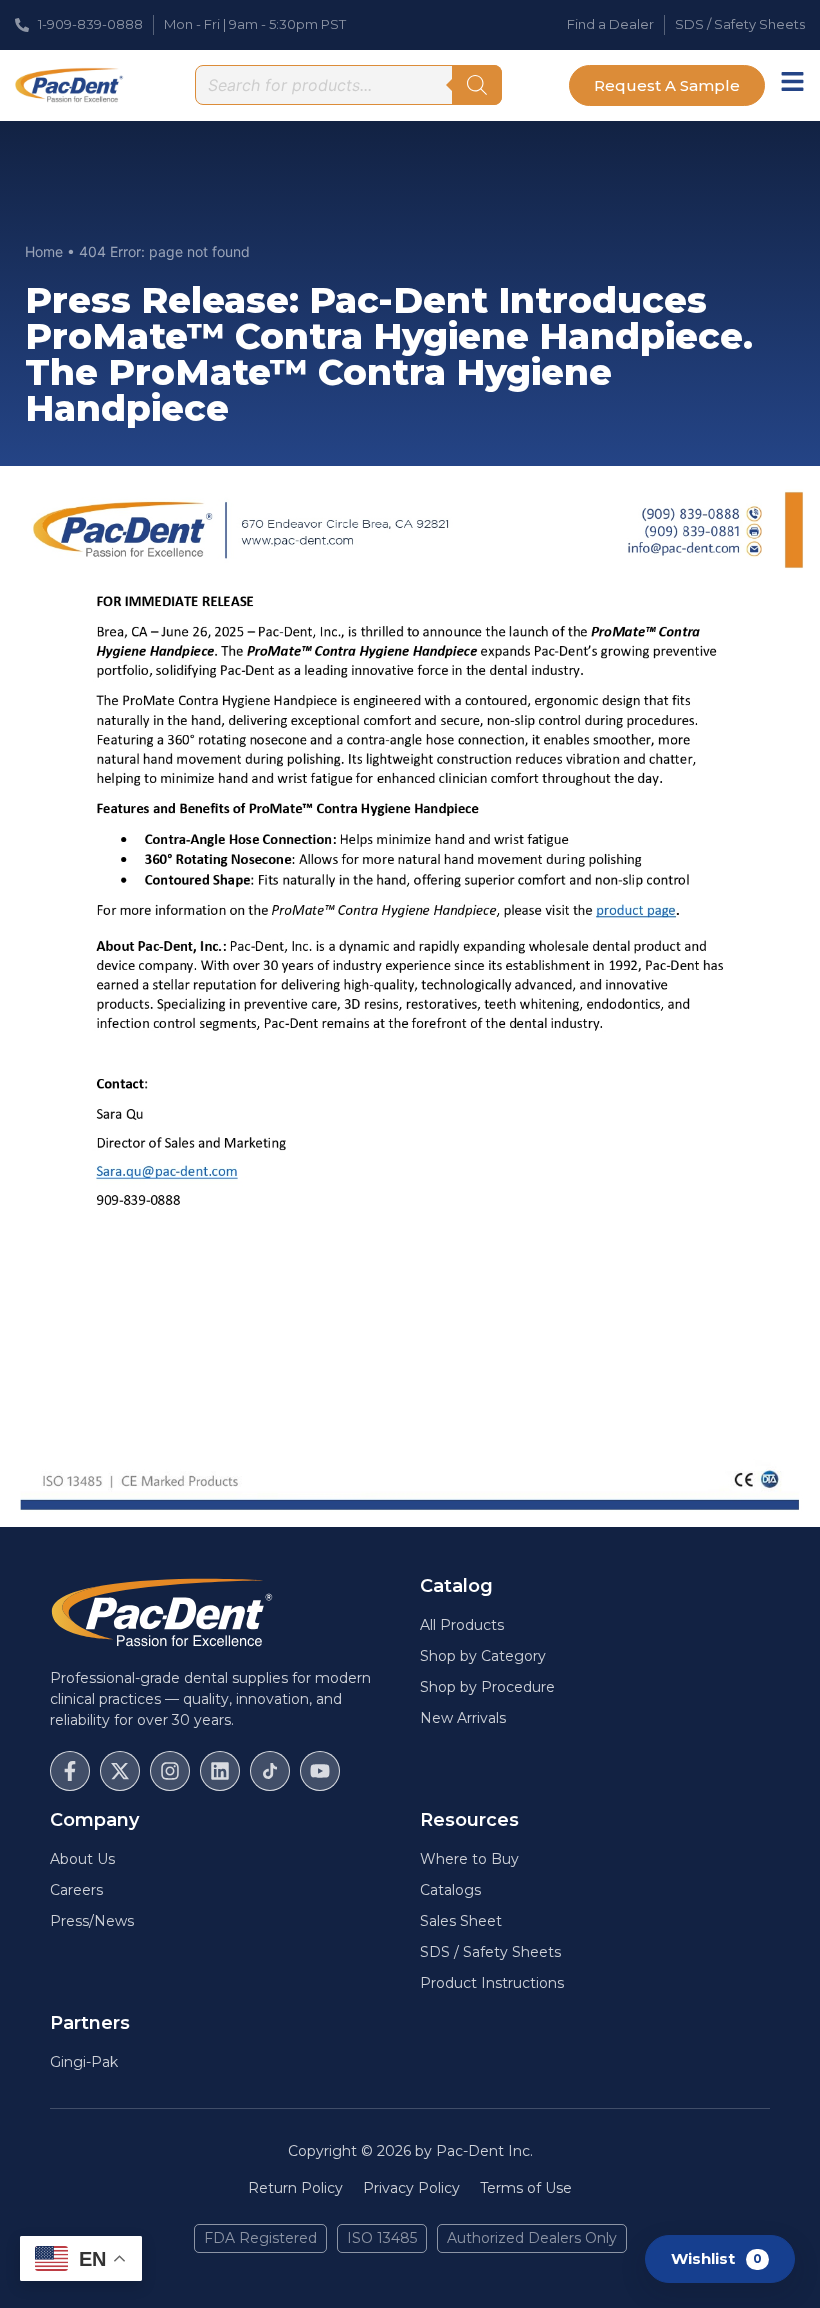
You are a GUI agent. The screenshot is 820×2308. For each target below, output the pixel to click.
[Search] (477, 85)
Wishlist (716, 2257)
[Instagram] (170, 1771)
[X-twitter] (120, 1771)
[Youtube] (320, 1771)
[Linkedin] (220, 1771)
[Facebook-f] (70, 1771)
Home (44, 251)
